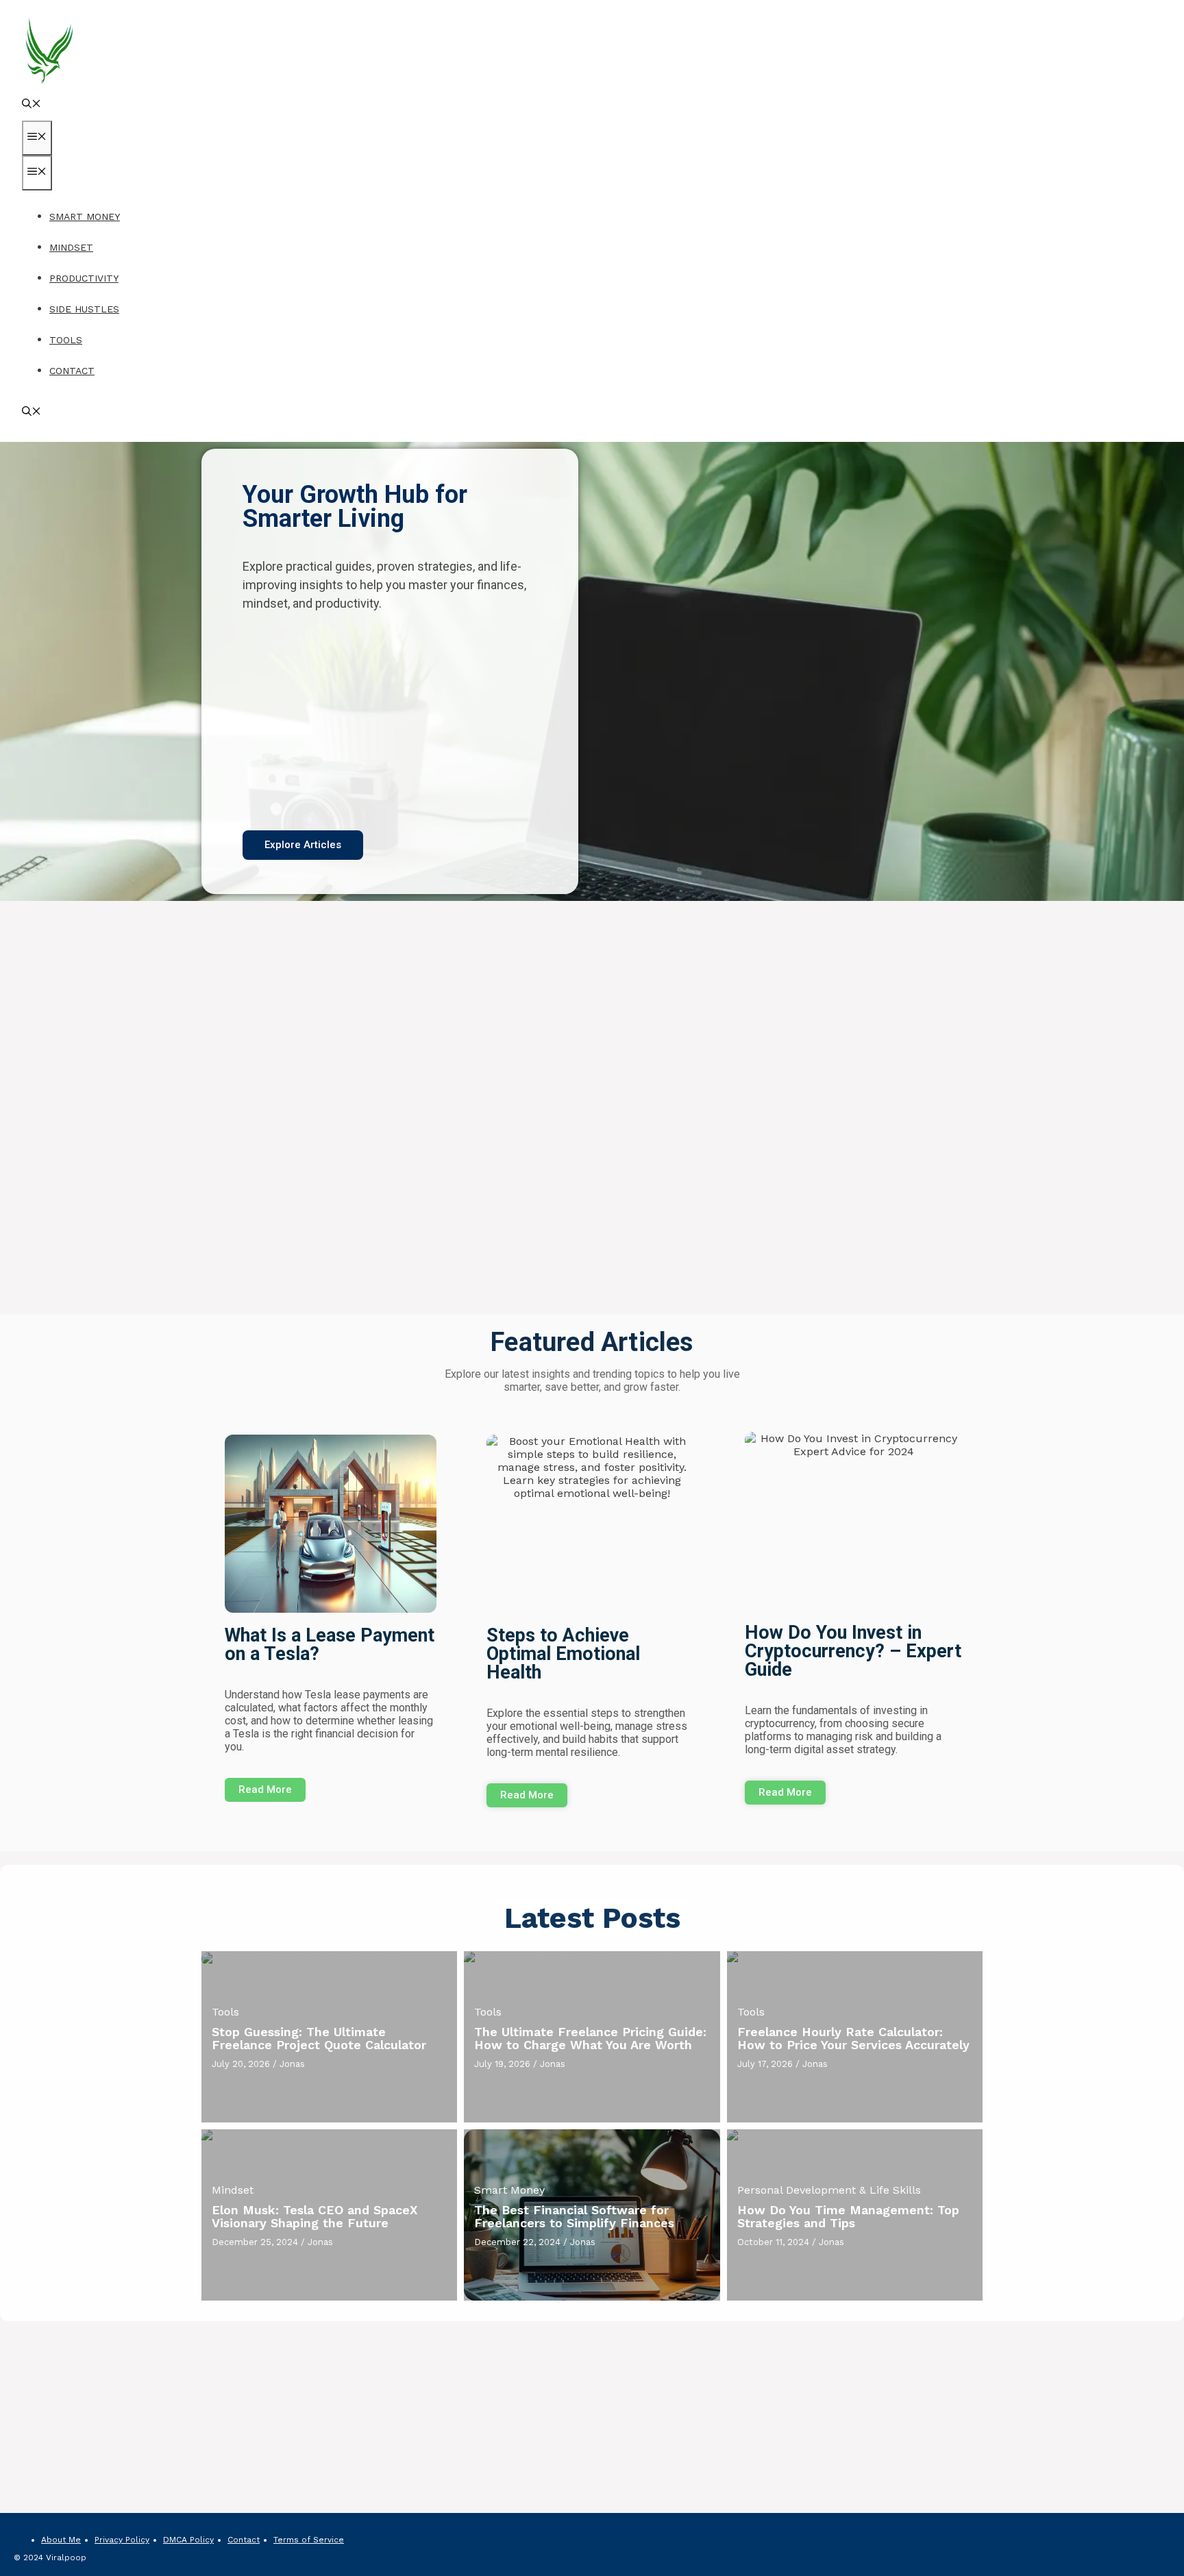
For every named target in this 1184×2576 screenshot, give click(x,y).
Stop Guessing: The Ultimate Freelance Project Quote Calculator (319, 2039)
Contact (72, 371)
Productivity (84, 278)
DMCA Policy (188, 2540)
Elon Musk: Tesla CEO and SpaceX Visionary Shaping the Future (315, 2217)
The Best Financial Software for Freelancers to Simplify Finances (574, 2217)
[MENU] (37, 138)
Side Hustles (84, 309)
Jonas (292, 2064)
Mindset (71, 247)
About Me (61, 2540)
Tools (66, 340)
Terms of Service (309, 2540)
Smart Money (85, 216)
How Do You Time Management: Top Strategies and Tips (848, 2217)
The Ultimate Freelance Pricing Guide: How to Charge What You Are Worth (590, 2039)
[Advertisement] (390, 721)
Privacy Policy (122, 2540)
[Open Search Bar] (32, 105)
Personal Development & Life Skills (829, 2190)
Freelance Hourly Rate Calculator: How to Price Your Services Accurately (853, 2039)
